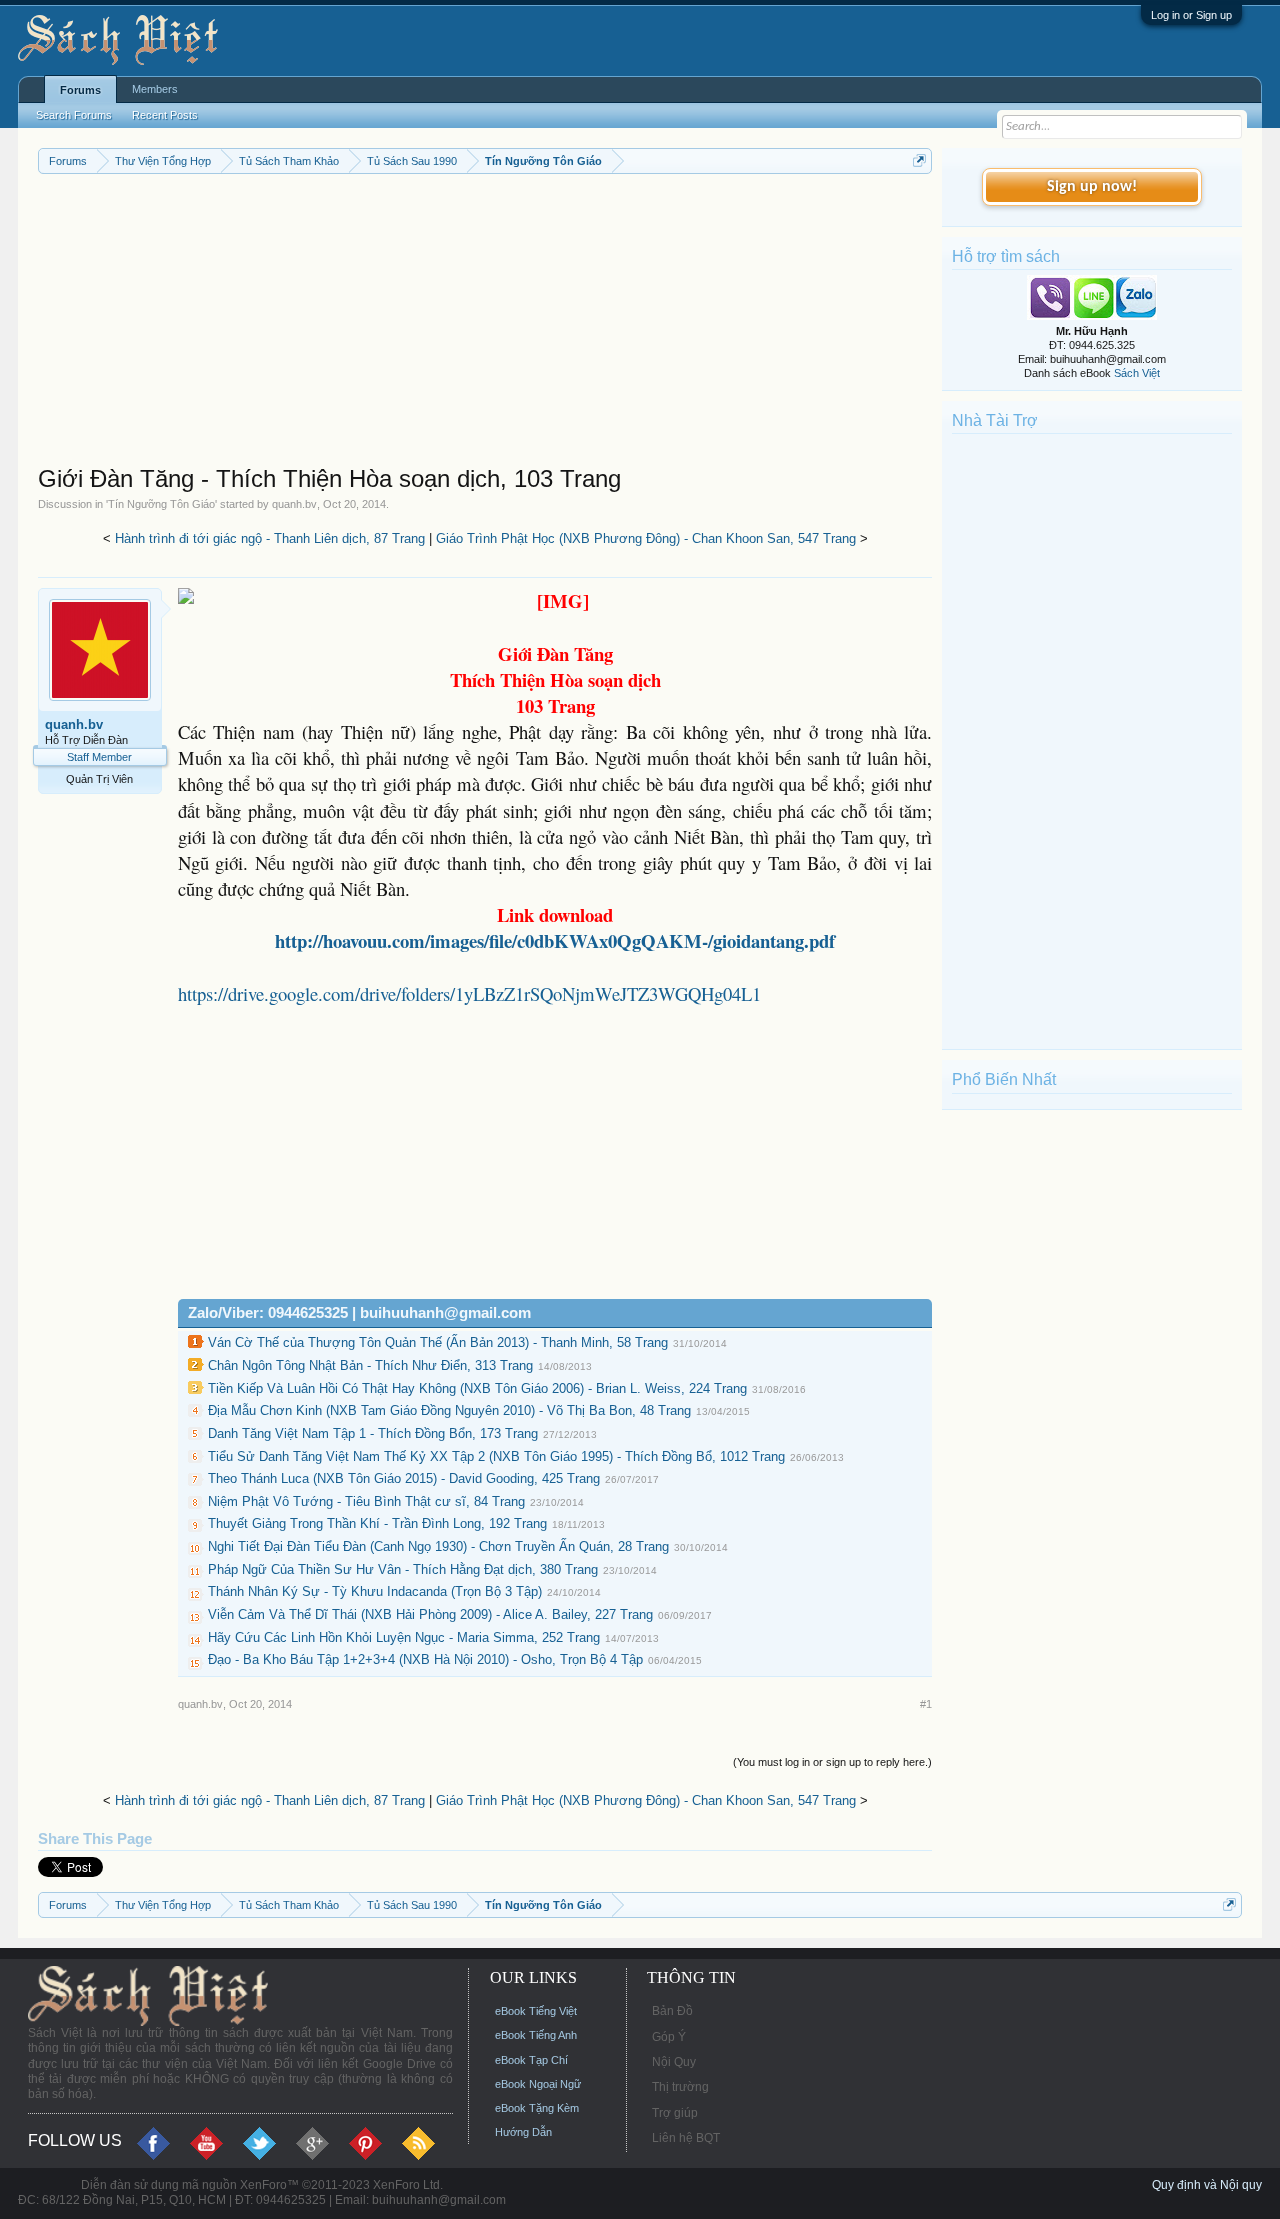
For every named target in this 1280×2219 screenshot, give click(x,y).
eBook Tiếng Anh (536, 2035)
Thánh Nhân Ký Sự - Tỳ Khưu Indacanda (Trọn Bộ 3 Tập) (375, 1591)
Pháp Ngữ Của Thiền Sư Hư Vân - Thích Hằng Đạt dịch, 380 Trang (403, 1569)
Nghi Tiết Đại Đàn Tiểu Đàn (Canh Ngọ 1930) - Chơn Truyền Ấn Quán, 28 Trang (438, 1546)
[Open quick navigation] (919, 160)
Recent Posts (165, 115)
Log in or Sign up (1191, 15)
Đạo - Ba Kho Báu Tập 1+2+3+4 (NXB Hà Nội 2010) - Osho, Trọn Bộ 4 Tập (425, 1659)
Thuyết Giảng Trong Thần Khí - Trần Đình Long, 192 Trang (377, 1523)
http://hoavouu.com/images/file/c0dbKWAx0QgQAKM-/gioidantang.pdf (555, 940)
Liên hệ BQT (686, 2138)
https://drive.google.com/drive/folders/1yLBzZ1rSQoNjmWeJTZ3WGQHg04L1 (469, 993)
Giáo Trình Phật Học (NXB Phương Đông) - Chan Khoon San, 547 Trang (646, 538)
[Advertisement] (485, 324)
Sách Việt (1137, 373)
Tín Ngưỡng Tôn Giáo (161, 504)
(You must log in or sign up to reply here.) (832, 1762)
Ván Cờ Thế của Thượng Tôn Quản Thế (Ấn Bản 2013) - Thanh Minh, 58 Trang (438, 1342)
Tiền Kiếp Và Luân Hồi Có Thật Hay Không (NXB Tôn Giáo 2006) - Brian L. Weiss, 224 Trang (477, 1388)
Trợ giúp (675, 2113)
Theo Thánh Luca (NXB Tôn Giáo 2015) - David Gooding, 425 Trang (404, 1478)
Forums (80, 90)
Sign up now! (1092, 187)
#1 (926, 1704)
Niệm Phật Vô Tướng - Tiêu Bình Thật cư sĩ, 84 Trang (366, 1501)
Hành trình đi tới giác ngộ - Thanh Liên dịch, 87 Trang (270, 538)
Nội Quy (674, 2062)
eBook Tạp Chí (531, 2060)
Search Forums (74, 115)
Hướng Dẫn (523, 2132)
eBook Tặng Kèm (537, 2108)
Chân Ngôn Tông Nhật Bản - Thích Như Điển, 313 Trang (370, 1365)
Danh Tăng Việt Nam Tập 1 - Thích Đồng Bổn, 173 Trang (373, 1433)
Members (155, 89)
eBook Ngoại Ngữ (538, 2084)
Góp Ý (669, 2037)
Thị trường (680, 2087)
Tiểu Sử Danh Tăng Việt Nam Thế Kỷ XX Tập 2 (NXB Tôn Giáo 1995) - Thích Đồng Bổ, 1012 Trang (496, 1456)
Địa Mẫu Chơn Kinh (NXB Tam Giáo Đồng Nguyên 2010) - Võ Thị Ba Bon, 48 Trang (449, 1410)
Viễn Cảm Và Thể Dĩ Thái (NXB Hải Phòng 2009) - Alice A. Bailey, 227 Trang (430, 1614)
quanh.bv (294, 504)
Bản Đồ (672, 2011)
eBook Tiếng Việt (536, 2011)
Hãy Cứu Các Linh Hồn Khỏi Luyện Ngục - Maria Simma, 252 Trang (404, 1637)
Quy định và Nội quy (1207, 2185)
